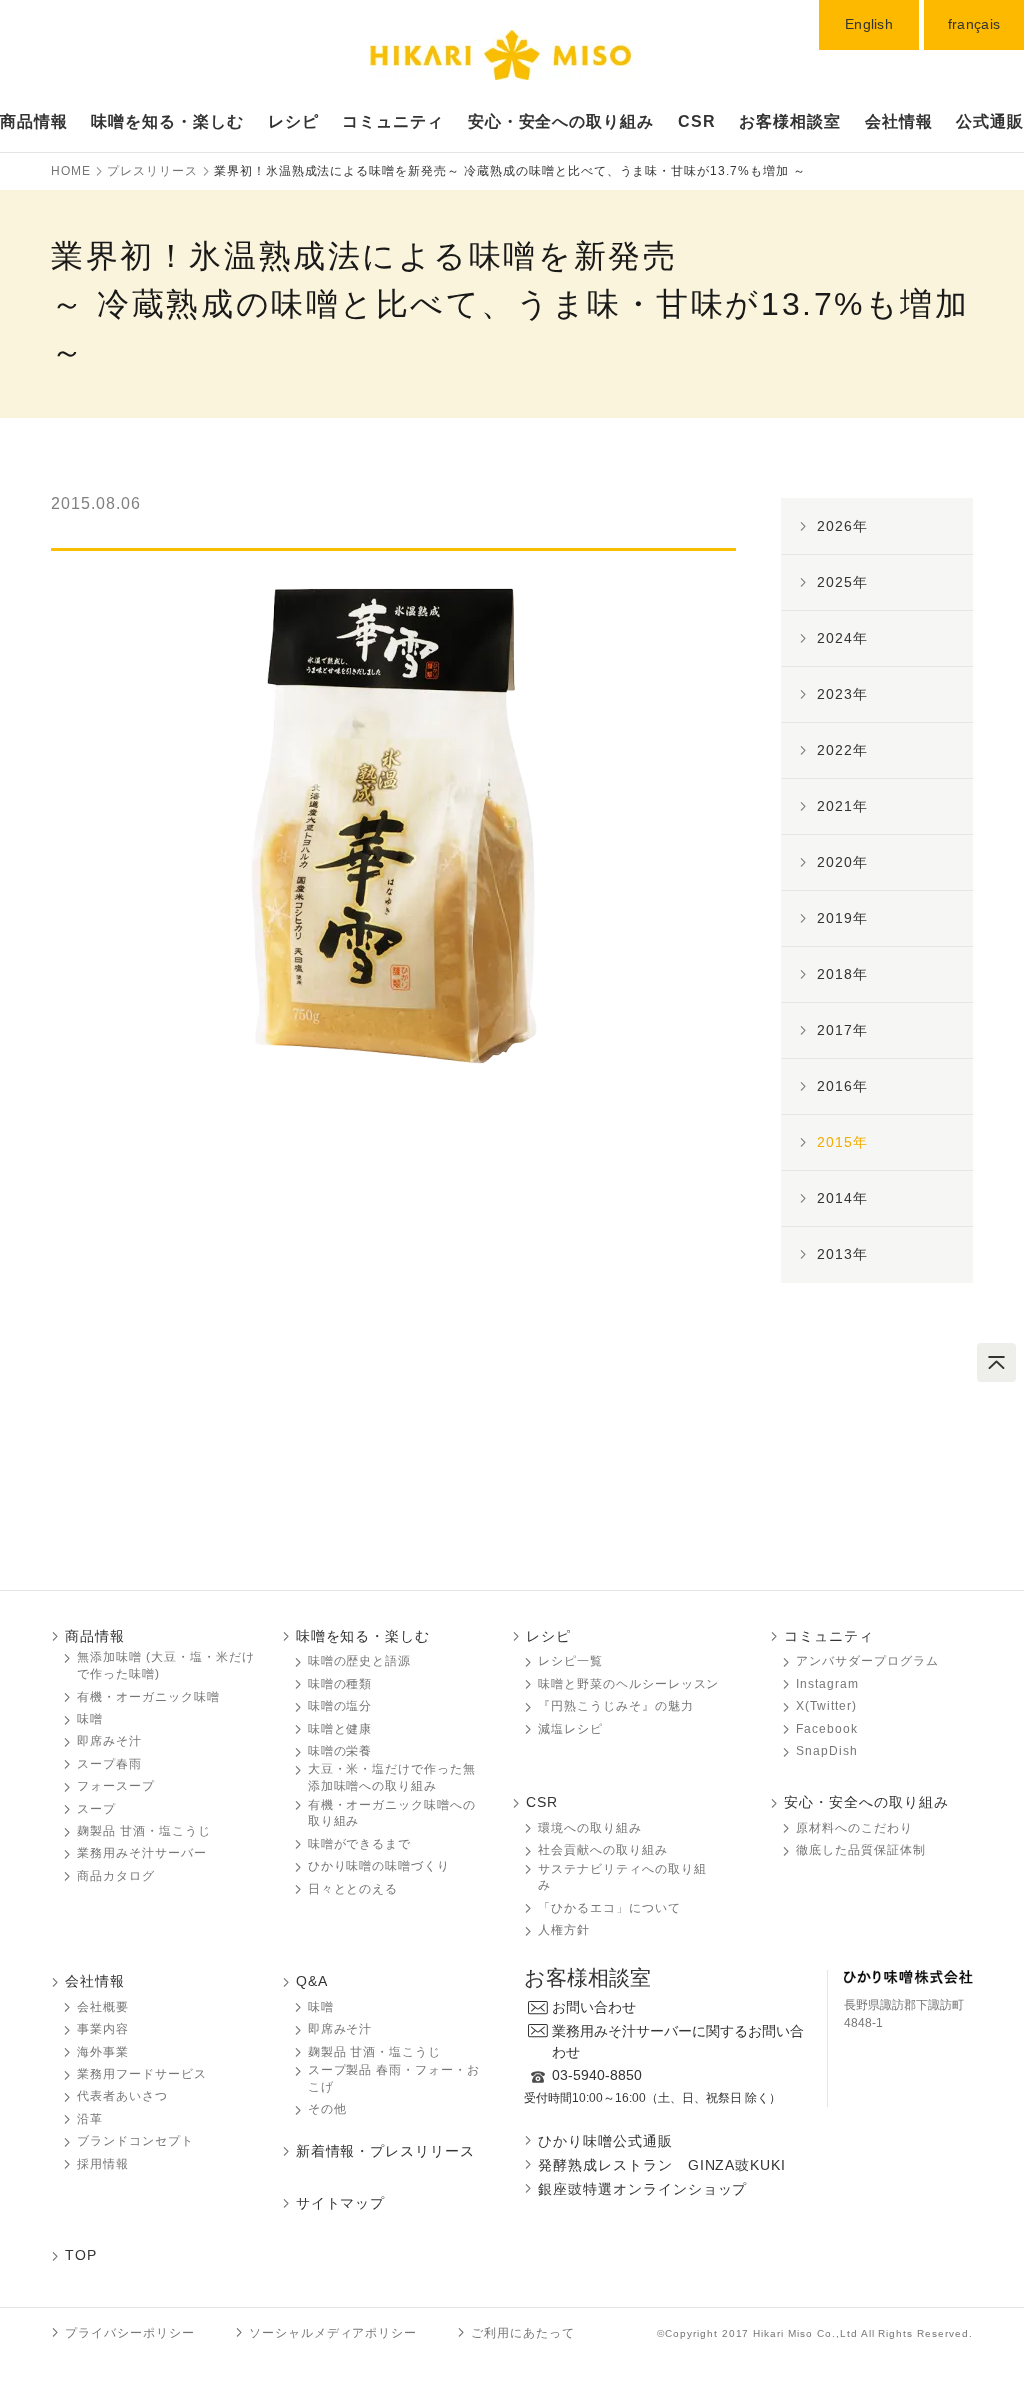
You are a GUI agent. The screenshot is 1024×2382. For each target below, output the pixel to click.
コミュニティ (393, 121)
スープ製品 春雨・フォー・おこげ (394, 2078)
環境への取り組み (590, 1828)
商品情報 (34, 121)
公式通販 (990, 121)
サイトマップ (341, 2203)
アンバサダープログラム (867, 1661)
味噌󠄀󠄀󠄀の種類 (340, 1684)
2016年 (842, 1086)
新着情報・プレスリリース (386, 2151)
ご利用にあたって (523, 2333)
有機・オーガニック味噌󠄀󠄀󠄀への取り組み (392, 1813)
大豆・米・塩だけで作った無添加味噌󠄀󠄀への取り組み (392, 1777)
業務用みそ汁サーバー (142, 1853)
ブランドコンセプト (135, 2141)
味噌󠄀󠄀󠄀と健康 (340, 1729)
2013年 (842, 1254)
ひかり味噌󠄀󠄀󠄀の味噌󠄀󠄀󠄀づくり (379, 1866)
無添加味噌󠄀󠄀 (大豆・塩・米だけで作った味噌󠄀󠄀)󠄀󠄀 (165, 1665)
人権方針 (564, 1930)
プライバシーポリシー (130, 2333)
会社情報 (899, 121)
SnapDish (827, 1751)
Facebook (827, 1729)
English (869, 24)
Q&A (312, 1981)
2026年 (842, 526)
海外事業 (103, 2052)
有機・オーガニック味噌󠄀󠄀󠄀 (148, 1697)
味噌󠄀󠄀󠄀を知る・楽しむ (363, 1636)
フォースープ (116, 1786)
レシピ (293, 121)
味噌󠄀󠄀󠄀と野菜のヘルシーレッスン (628, 1684)
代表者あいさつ (122, 2096)
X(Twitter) (826, 1706)
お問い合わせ (594, 2007)
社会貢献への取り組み (603, 1850)
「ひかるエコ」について (609, 1908)
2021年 (842, 806)
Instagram (827, 1684)
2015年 (842, 1142)
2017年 (842, 1030)
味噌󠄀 (321, 2007)
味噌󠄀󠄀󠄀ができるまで (360, 1844)
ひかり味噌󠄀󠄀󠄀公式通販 (605, 2141)
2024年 (842, 638)
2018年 (842, 974)
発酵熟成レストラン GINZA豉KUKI (662, 2165)
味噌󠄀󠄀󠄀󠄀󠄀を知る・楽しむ (167, 121)
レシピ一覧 (570, 1661)
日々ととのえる (353, 1889)
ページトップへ (996, 1362)
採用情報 (103, 2164)
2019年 (842, 918)
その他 (327, 2109)
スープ (96, 1809)
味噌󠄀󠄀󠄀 (90, 1719)
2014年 (842, 1198)
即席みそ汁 (109, 1741)
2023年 (842, 694)
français (974, 24)
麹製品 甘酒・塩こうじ (144, 1831)
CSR (697, 121)
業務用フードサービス (142, 2074)
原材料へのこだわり (854, 1828)
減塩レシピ (570, 1729)
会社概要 (103, 2007)
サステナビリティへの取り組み (622, 1877)
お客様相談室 (790, 121)
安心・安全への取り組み (561, 121)
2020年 (842, 862)
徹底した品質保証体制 (861, 1850)
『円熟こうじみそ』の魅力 (616, 1706)
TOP (81, 2255)
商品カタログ (116, 1876)
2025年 (842, 582)
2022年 (842, 750)
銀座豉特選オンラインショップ (642, 2189)
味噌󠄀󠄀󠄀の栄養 (340, 1751)
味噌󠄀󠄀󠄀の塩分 (340, 1706)
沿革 (90, 2119)
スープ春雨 (109, 1764)
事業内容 (103, 2029)
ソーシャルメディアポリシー (333, 2333)
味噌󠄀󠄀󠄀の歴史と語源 (360, 1661)
